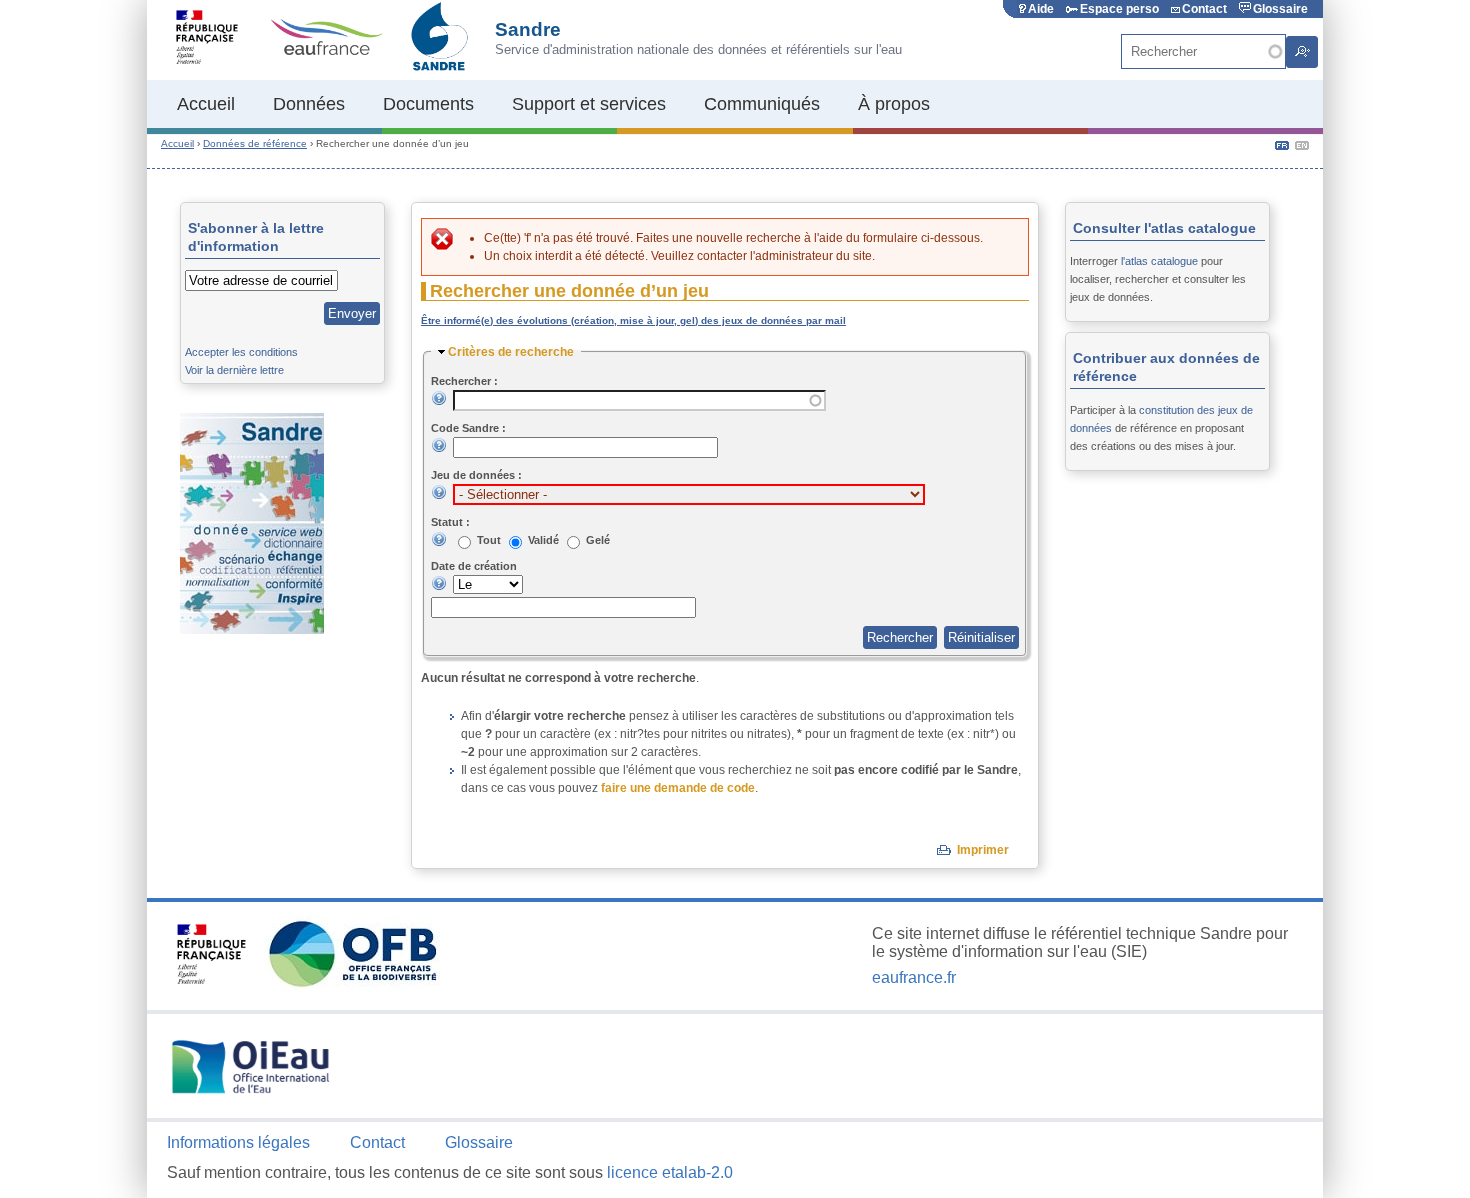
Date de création (474, 566)
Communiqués (762, 104)
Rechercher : (464, 381)
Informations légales (238, 1142)
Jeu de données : (476, 475)
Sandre (528, 29)
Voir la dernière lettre (234, 370)
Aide (1041, 9)
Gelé (598, 540)
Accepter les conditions (241, 352)
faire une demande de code (678, 788)
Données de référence (255, 143)
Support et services (589, 104)
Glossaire (1280, 9)
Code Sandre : (468, 428)
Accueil (206, 104)
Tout (490, 540)
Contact (1204, 9)
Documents (428, 104)
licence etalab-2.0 (670, 1172)
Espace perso (1119, 9)
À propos (894, 104)
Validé (545, 540)
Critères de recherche (511, 352)
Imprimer (983, 850)
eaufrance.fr (914, 977)
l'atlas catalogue (1159, 261)
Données (309, 104)
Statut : (450, 522)
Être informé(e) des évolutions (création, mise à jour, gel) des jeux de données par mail (633, 320)
